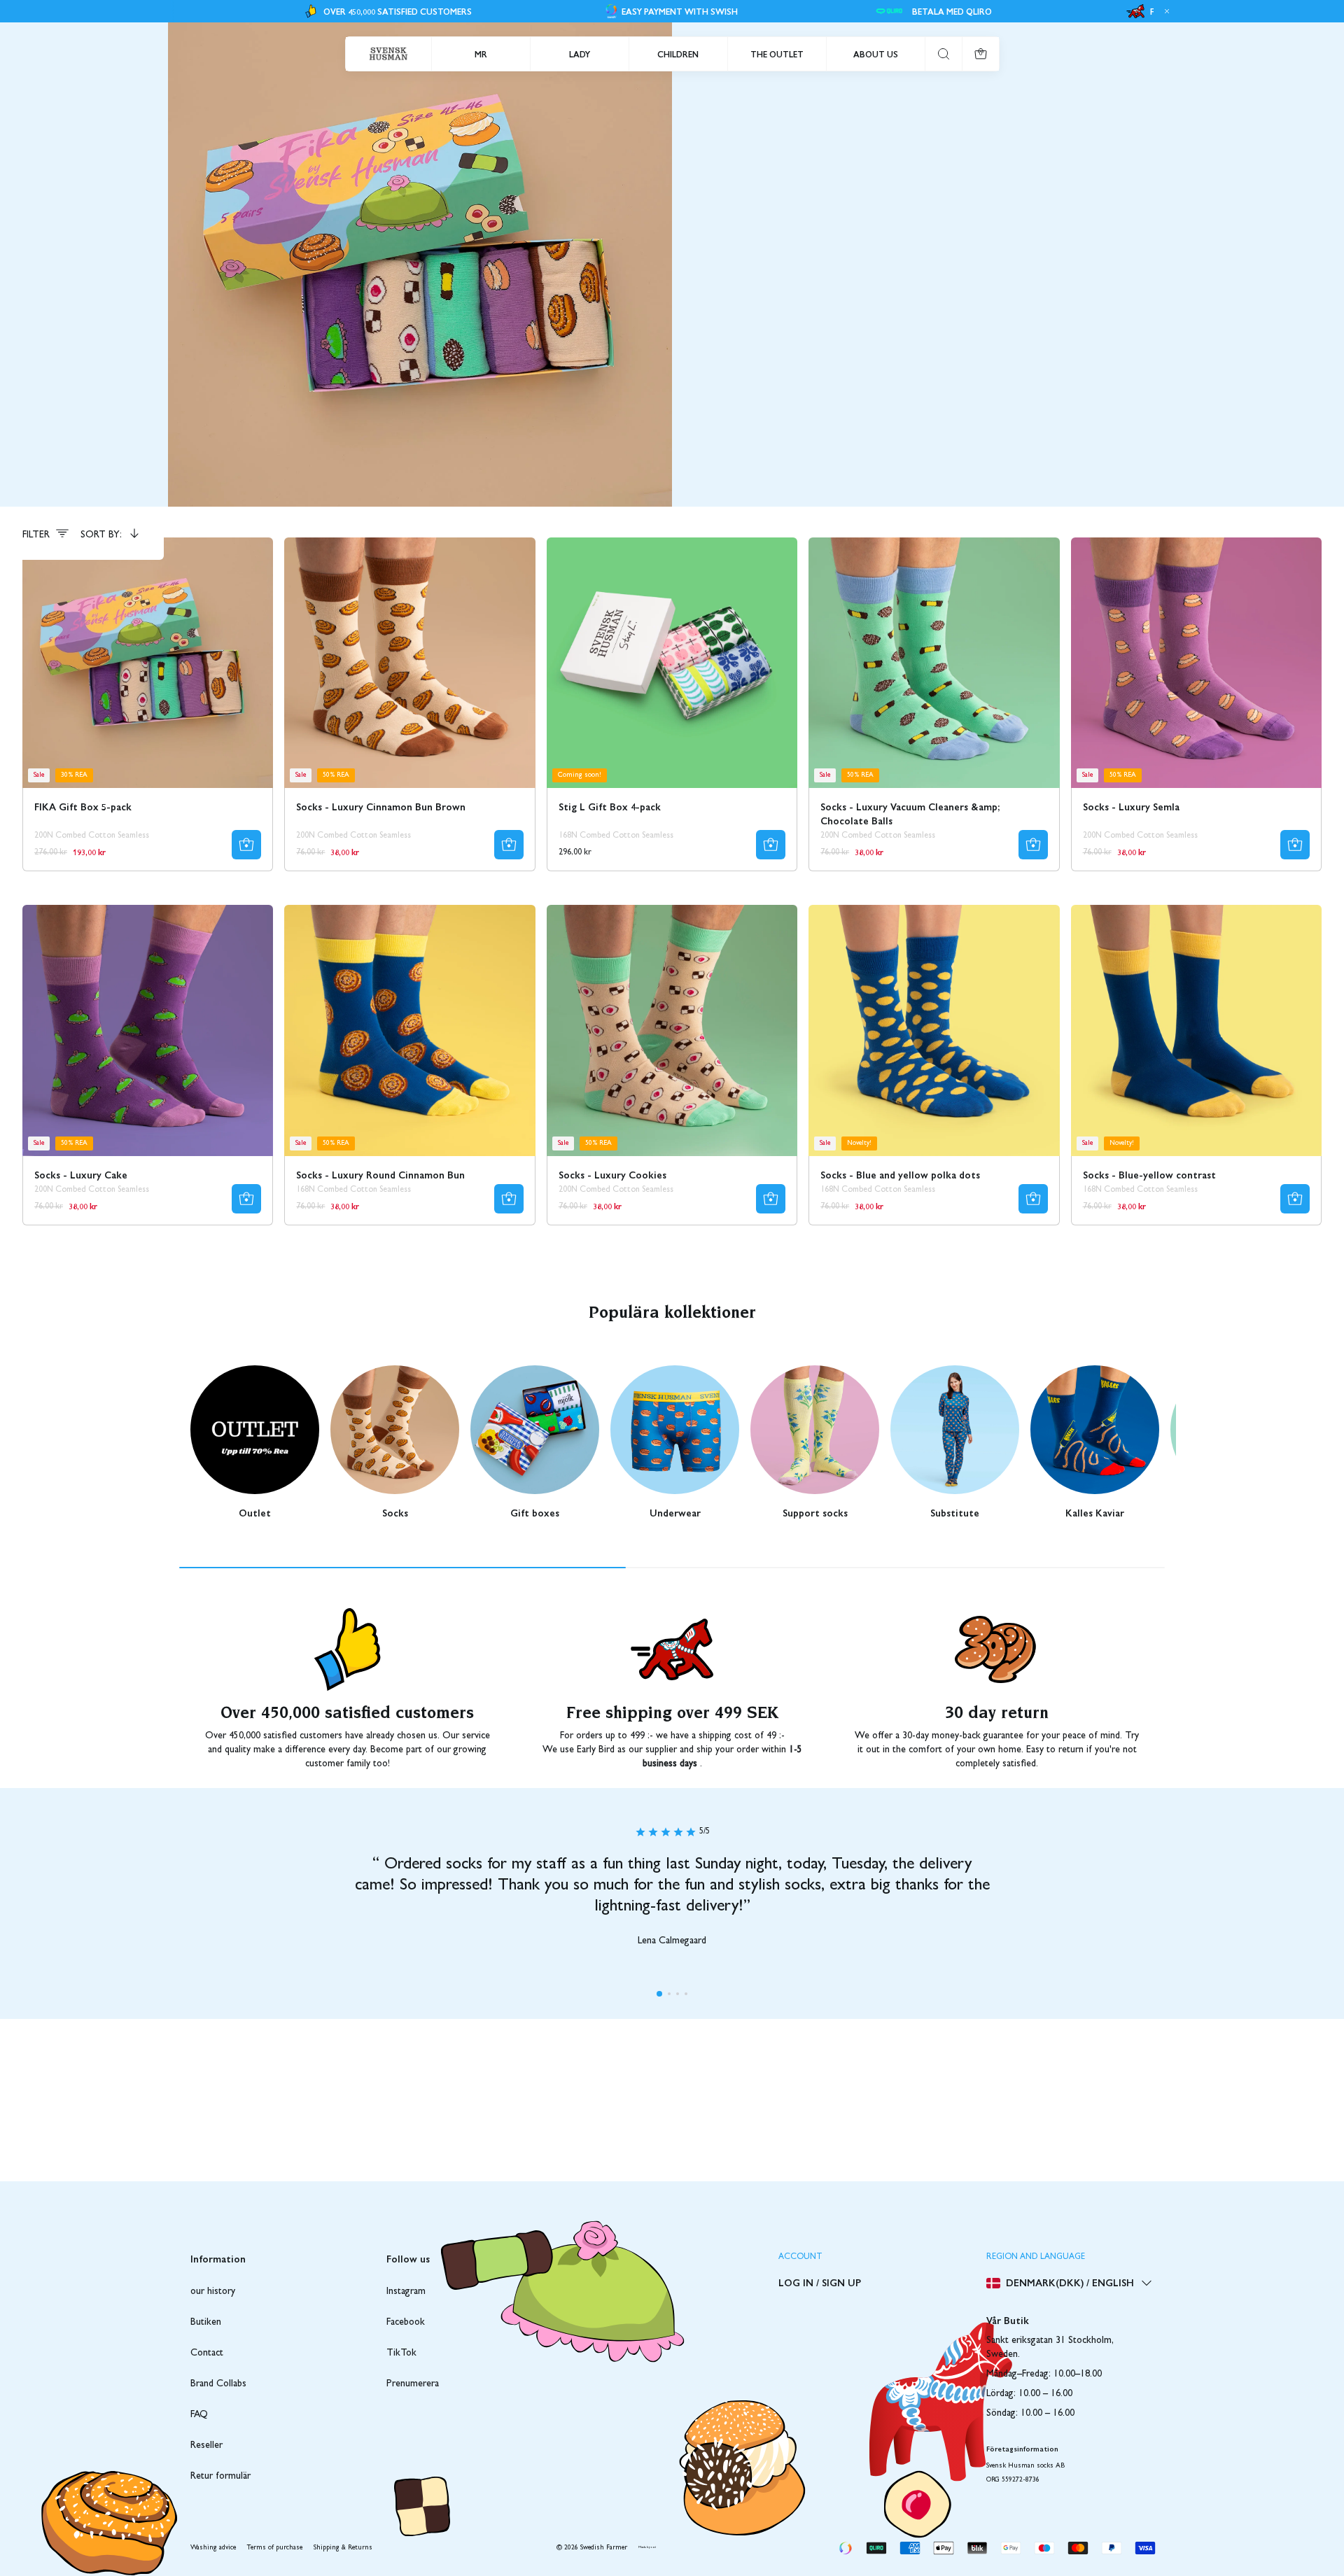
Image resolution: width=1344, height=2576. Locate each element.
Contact (207, 2353)
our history (213, 2292)
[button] (659, 1994)
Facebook (406, 2323)
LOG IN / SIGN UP (820, 2282)
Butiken (206, 2323)
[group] (255, 1442)
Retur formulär (220, 2477)
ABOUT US (876, 54)
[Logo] (388, 54)
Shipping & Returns (343, 2548)
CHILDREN (678, 54)
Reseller (206, 2446)
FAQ (199, 2415)
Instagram (406, 2292)
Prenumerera (413, 2384)
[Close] (1165, 11)
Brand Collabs (218, 2384)
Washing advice (213, 2548)
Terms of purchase (275, 2548)
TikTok (401, 2353)
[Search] (944, 54)
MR (481, 54)
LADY (580, 54)
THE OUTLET (777, 54)
